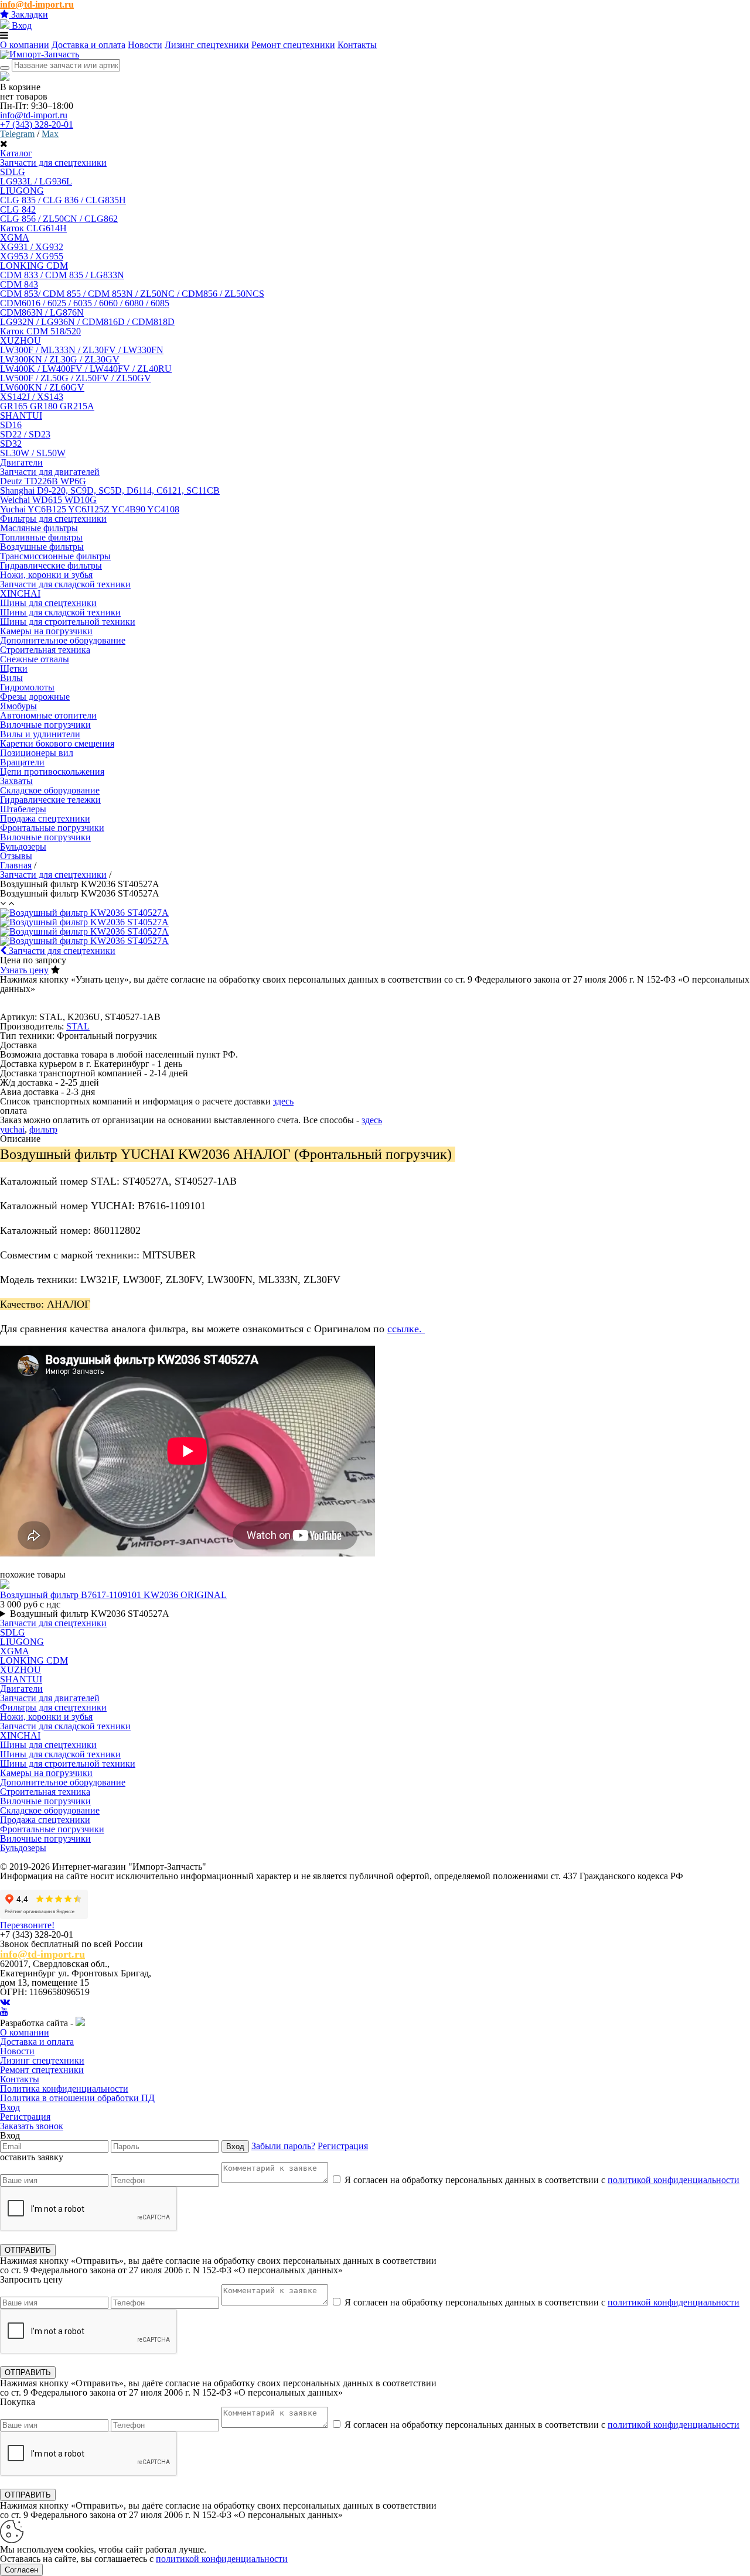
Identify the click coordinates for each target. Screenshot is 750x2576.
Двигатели (21, 462)
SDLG (13, 172)
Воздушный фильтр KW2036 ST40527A (90, 1614)
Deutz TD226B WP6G (43, 481)
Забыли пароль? (283, 2146)
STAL (78, 1026)
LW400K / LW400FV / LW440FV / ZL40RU (86, 369)
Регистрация (25, 2117)
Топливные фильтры (41, 537)
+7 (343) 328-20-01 (37, 124)
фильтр (43, 1129)
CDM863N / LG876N (42, 312)
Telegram (17, 134)
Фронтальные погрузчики (52, 828)
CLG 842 (18, 209)
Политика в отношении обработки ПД (77, 2098)
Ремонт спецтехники (293, 45)
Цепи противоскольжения (52, 772)
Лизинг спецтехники (207, 45)
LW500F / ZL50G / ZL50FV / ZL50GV (76, 378)
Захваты (16, 781)
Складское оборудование (50, 790)
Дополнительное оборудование (63, 1782)
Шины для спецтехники (48, 1745)
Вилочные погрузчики (45, 725)
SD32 (11, 444)
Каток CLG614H (33, 228)
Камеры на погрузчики (46, 631)
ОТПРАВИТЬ (28, 2250)
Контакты (357, 45)
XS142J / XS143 (32, 397)
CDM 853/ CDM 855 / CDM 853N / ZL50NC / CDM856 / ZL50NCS (132, 294)
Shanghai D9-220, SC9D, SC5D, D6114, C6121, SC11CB (110, 490)
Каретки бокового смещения (57, 743)
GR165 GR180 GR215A (47, 406)
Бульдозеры (23, 846)
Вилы (11, 678)
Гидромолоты (27, 687)
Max (50, 134)
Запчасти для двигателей (50, 472)
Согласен (21, 2570)
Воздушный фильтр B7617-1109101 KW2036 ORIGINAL (113, 1595)
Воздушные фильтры (42, 547)
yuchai (12, 1129)
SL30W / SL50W (33, 453)
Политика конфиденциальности (64, 2088)
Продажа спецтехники (45, 1820)
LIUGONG (22, 191)
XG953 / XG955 (32, 256)
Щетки (14, 668)
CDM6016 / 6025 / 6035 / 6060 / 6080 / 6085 (85, 303)
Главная (16, 865)
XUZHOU (21, 341)
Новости (145, 45)
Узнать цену (24, 970)
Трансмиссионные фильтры (55, 556)
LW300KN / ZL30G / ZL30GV (60, 359)
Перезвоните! (27, 1925)
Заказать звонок (32, 2126)
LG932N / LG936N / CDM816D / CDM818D (87, 322)
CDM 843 (19, 284)
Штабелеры (23, 809)
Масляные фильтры (39, 528)
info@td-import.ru (34, 115)
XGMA (15, 237)
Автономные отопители (48, 715)
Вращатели (22, 762)
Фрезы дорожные (35, 697)
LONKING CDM (34, 266)
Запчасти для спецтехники (53, 875)
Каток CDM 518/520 (40, 331)
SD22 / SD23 (25, 434)
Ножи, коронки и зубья (46, 575)
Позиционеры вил (37, 753)
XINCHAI (20, 593)
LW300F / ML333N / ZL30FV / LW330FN (82, 350)
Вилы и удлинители (40, 734)
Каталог (16, 153)
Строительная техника (45, 650)
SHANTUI (21, 415)
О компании (25, 45)
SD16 (11, 425)
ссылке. (406, 1329)
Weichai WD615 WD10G (48, 500)
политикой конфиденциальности (674, 2180)
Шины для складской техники (60, 612)
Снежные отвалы (35, 659)
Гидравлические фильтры (51, 565)
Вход (21, 25)
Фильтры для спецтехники (53, 519)
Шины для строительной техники (68, 622)
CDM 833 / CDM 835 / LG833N (62, 275)
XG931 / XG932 (32, 247)
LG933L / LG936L (36, 181)
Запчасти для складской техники (65, 1726)
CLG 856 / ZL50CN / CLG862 (59, 219)
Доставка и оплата (88, 45)
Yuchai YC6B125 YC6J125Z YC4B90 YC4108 (90, 509)
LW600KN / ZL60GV (42, 387)
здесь (283, 1101)
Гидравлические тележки (50, 800)
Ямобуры (18, 706)
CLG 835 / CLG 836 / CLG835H (63, 200)
